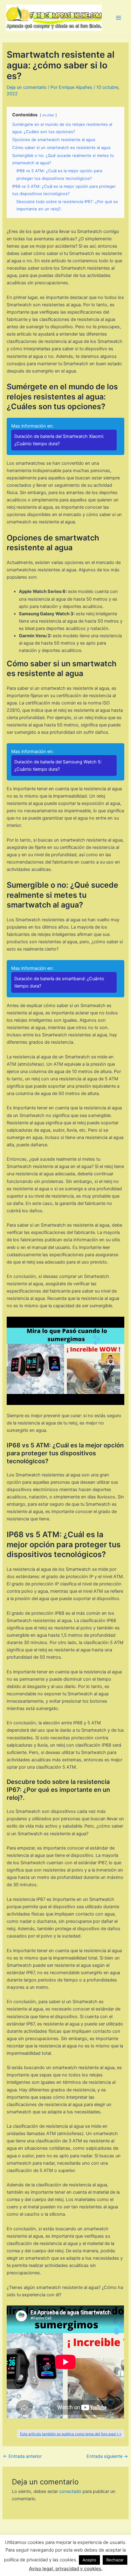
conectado (70, 2491)
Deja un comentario (27, 87)
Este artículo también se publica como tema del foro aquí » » (71, 2434)
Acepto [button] (89, 2560)
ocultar (48, 115)
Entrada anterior (22, 2456)
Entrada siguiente (107, 2456)
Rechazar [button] (115, 2560)
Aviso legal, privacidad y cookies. (66, 2569)
